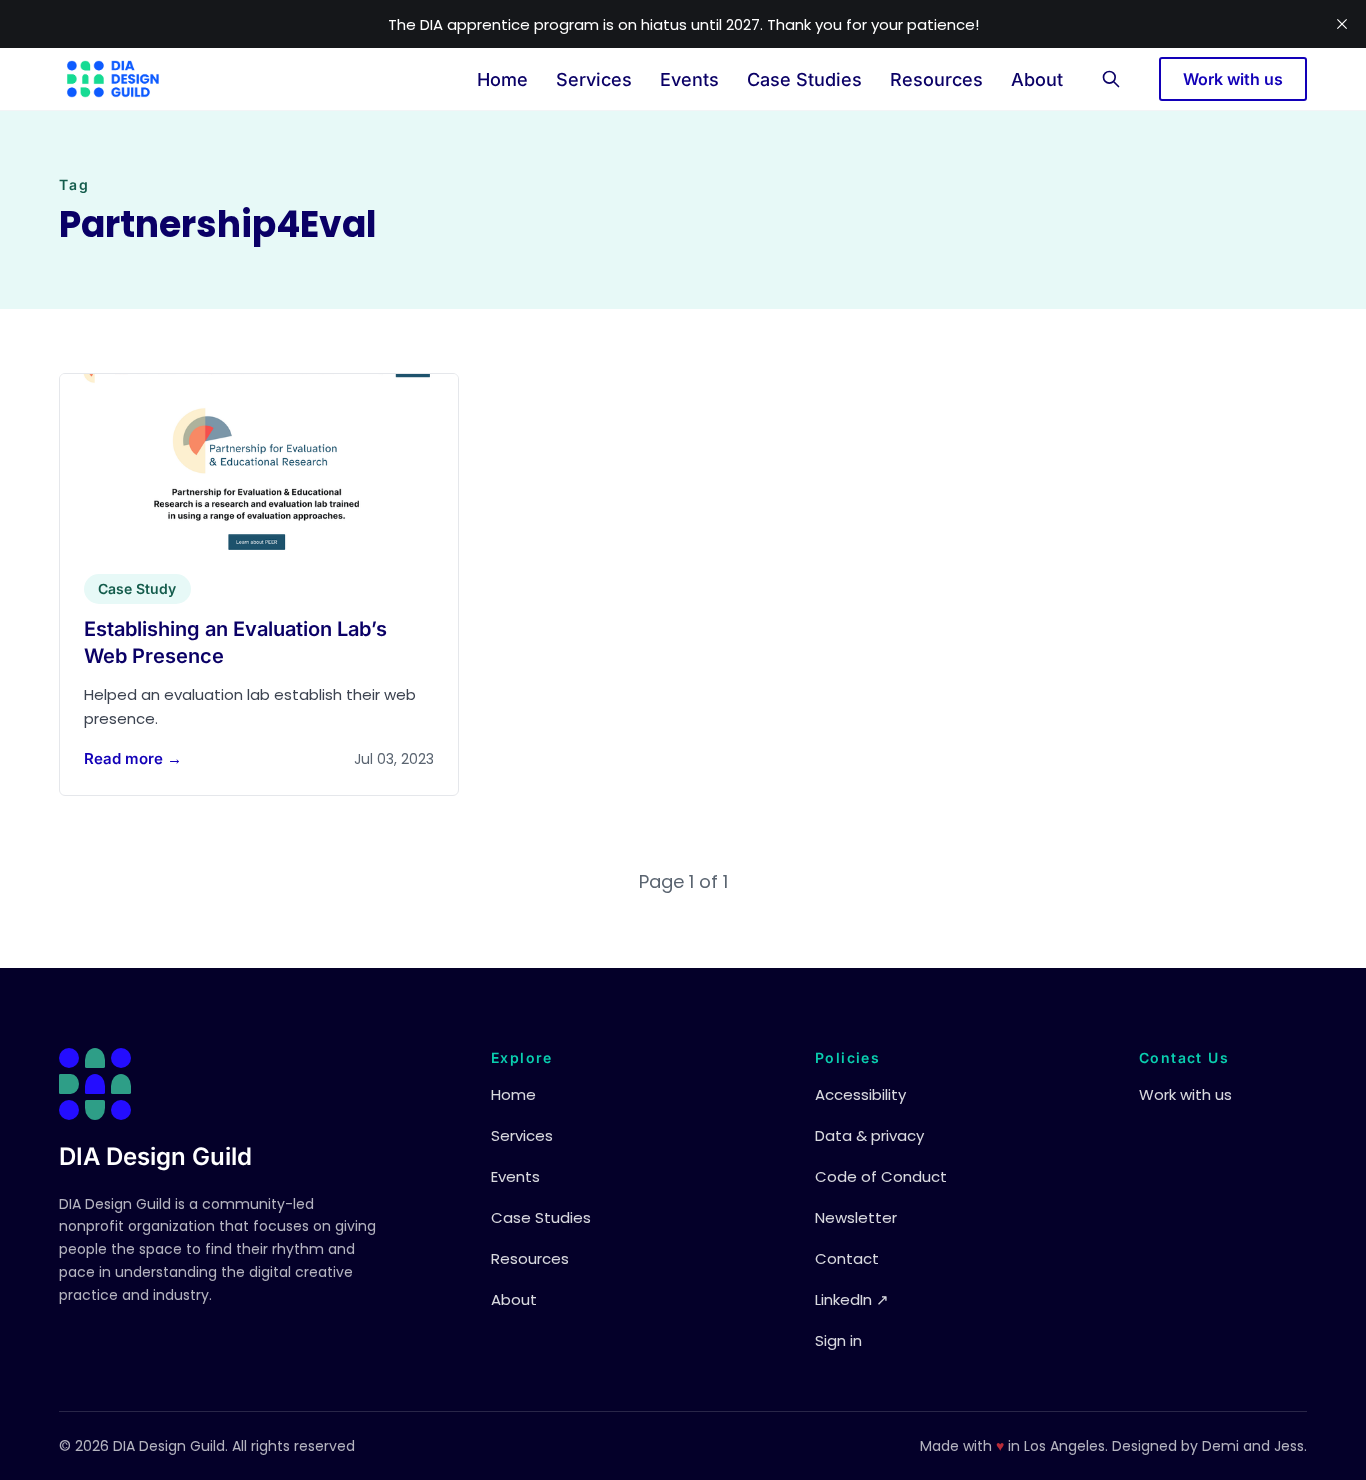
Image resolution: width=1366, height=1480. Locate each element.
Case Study (137, 588)
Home (502, 79)
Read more (133, 758)
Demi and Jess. (1254, 1446)
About (1037, 79)
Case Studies (804, 79)
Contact (847, 1258)
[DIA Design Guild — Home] (113, 79)
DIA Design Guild (155, 1156)
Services (594, 79)
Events (689, 79)
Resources (936, 79)
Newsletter (856, 1217)
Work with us (1233, 79)
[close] (1342, 24)
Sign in (838, 1340)
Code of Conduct (881, 1176)
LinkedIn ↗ (852, 1299)
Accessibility (860, 1094)
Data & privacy (869, 1135)
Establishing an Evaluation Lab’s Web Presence (235, 643)
